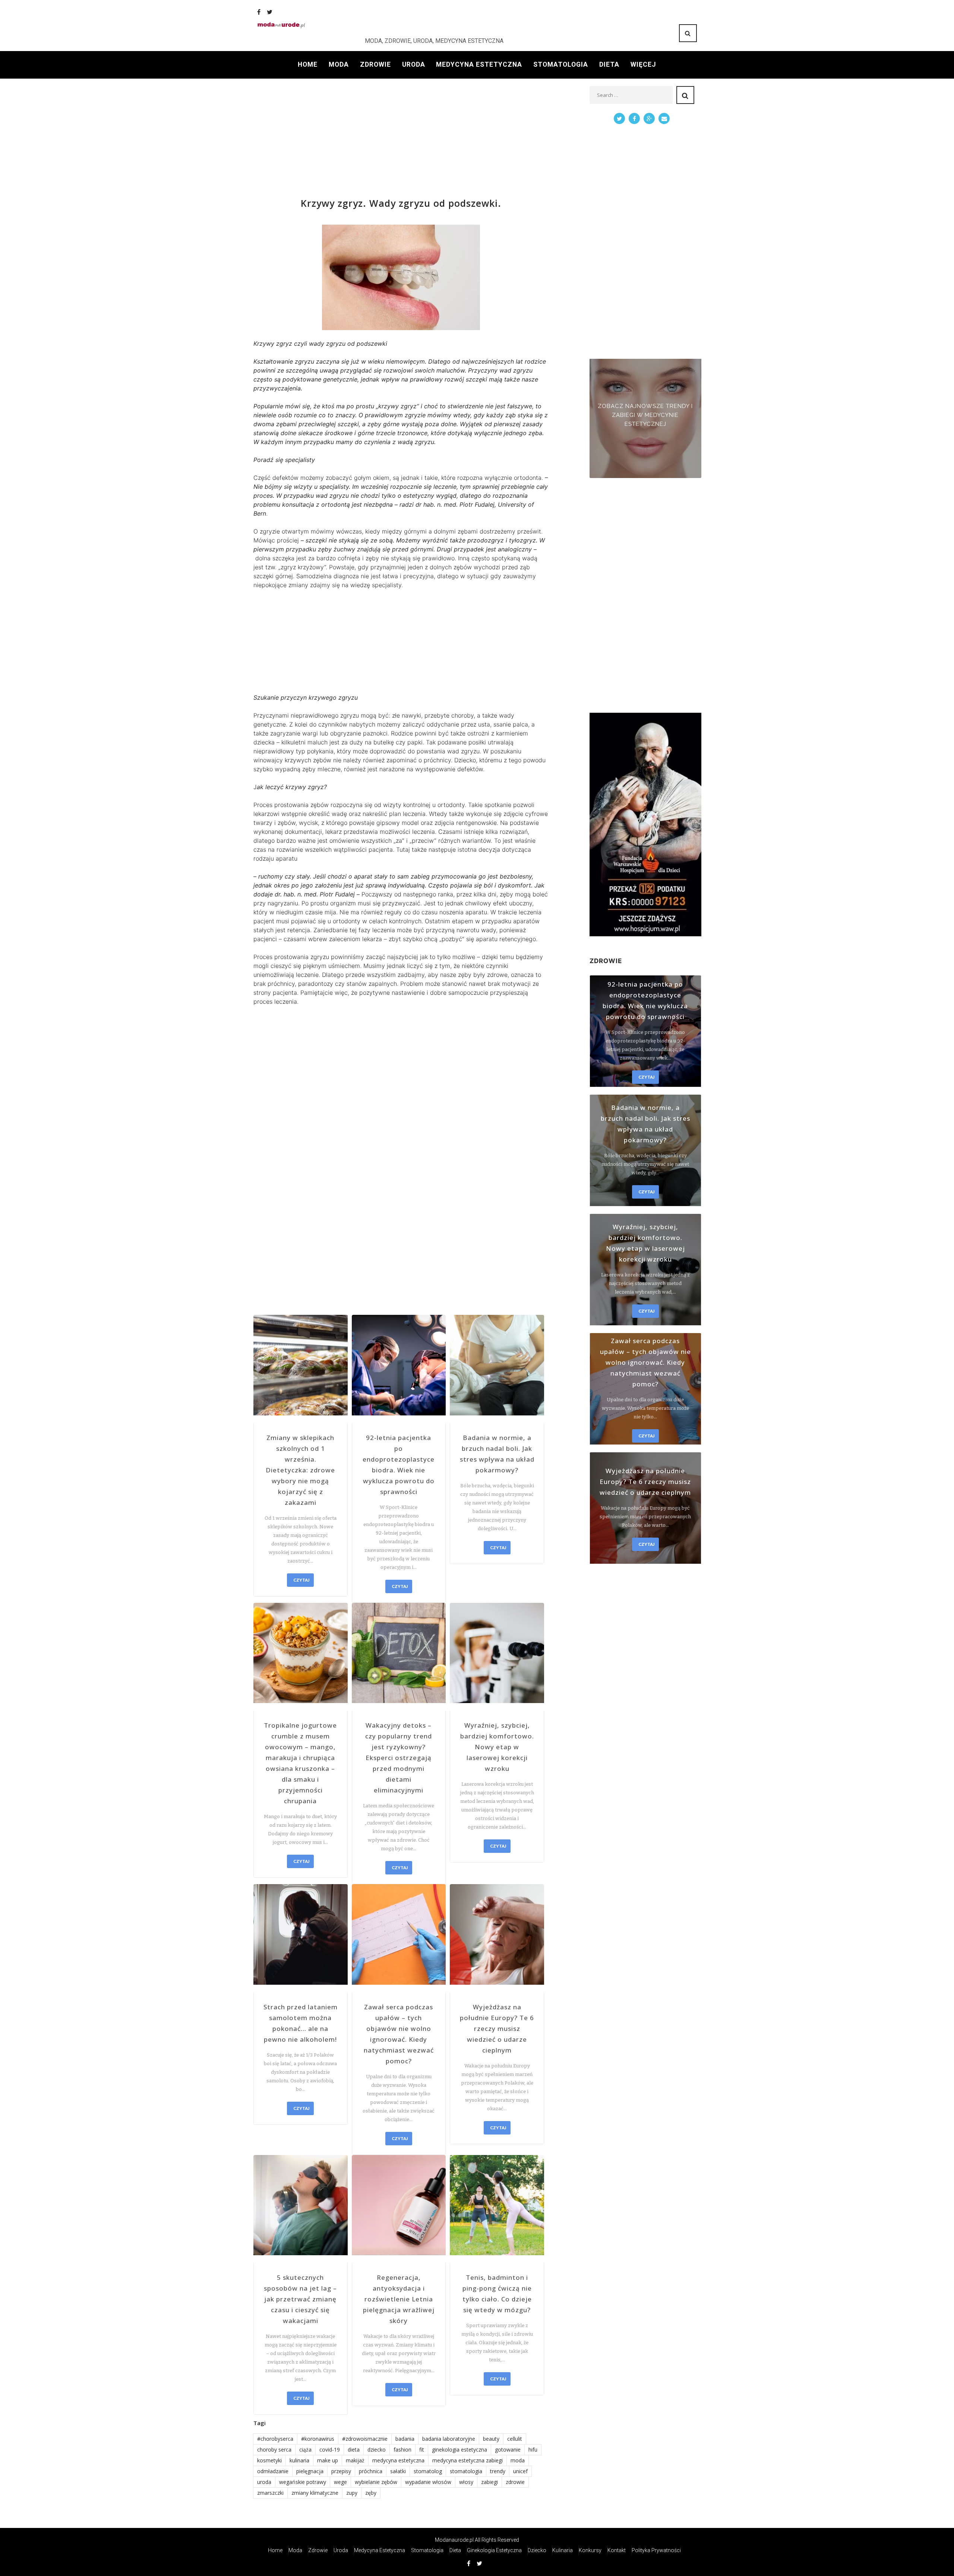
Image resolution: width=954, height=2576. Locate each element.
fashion (402, 2450)
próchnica (371, 2471)
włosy (466, 2482)
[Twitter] (270, 12)
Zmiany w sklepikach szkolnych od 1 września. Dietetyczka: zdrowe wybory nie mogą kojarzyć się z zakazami (300, 1470)
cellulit (515, 2439)
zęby (371, 2493)
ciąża (305, 2450)
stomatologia (466, 2471)
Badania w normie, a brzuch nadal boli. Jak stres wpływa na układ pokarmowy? (497, 1454)
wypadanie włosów (428, 2482)
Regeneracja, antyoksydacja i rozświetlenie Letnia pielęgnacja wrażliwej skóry (399, 2299)
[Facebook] (259, 12)
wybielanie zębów (376, 2482)
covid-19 (330, 2450)
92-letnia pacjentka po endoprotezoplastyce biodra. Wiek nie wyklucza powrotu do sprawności (399, 1465)
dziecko (377, 2450)
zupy (352, 2493)
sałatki (398, 2471)
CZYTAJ (301, 1580)
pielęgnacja (310, 2471)
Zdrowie (375, 64)
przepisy (341, 2471)
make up (328, 2460)
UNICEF (520, 2471)
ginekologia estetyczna (459, 2450)
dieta (354, 2450)
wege (340, 2482)
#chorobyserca (275, 2439)
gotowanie (508, 2450)
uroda (264, 2482)
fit (422, 2450)
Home (308, 64)
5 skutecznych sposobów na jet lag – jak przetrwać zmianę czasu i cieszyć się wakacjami (300, 2299)
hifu (533, 2450)
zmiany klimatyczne (315, 2493)
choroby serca (274, 2450)
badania (405, 2439)
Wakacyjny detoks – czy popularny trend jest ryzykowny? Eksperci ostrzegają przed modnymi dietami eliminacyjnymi (399, 1758)
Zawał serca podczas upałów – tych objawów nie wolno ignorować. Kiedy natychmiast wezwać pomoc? (399, 2034)
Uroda (414, 64)
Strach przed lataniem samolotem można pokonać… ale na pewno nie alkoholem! (301, 2023)
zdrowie (515, 2482)
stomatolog (428, 2471)
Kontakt (617, 2550)
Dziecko (537, 2550)
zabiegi (489, 2482)
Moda (339, 64)
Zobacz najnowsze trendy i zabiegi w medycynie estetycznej (645, 415)
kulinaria (299, 2460)
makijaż (355, 2460)
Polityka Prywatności (656, 2550)
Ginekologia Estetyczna (494, 2550)
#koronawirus (318, 2439)
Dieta (609, 64)
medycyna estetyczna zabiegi (467, 2460)
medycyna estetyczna (398, 2460)
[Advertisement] (401, 138)
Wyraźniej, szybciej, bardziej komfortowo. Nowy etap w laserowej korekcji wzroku (497, 1747)
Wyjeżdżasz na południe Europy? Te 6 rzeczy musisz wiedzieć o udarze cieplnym (497, 2028)
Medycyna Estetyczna (479, 64)
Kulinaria (563, 2550)
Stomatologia (561, 64)
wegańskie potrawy (303, 2482)
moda (518, 2460)
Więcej (643, 64)
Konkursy (590, 2550)
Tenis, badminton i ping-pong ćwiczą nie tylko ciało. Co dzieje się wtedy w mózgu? (497, 2294)
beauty (491, 2439)
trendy (498, 2471)
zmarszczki (270, 2493)
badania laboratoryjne (449, 2439)
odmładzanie (273, 2471)
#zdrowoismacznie (365, 2439)
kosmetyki (269, 2460)
